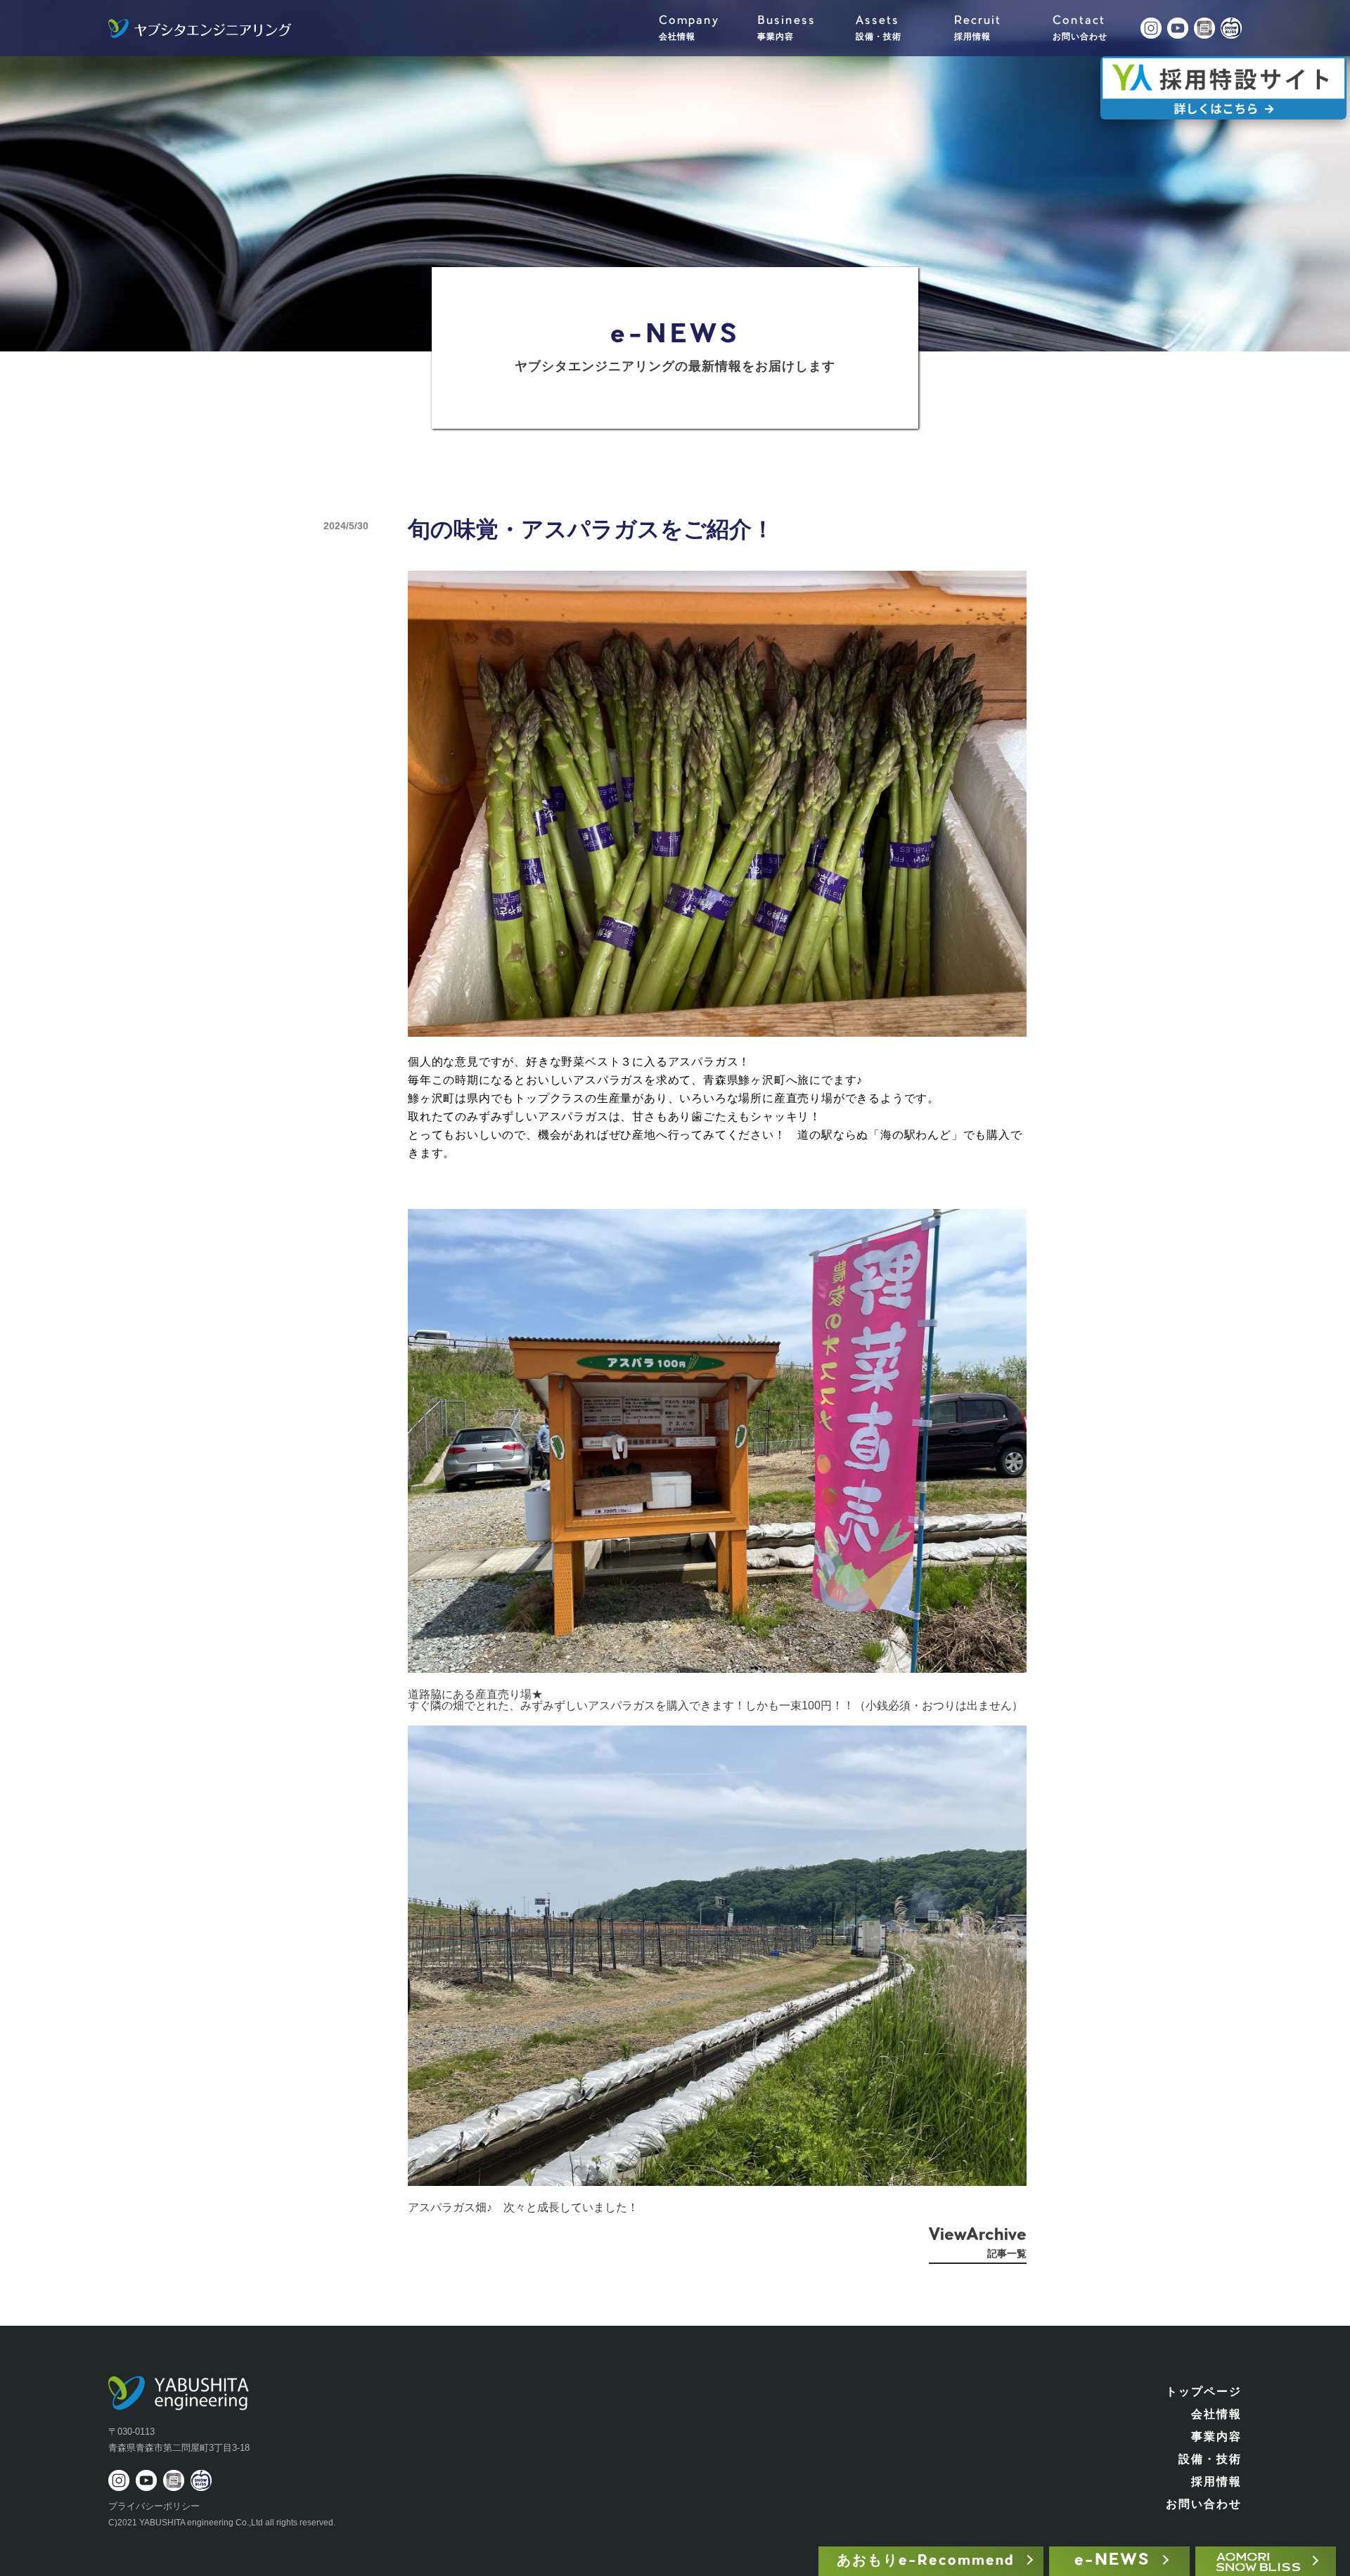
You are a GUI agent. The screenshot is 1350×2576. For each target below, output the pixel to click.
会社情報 (1216, 2414)
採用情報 (1216, 2481)
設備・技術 (1210, 2459)
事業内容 (1216, 2436)
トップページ (1204, 2391)
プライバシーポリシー (154, 2506)
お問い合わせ (1204, 2504)
